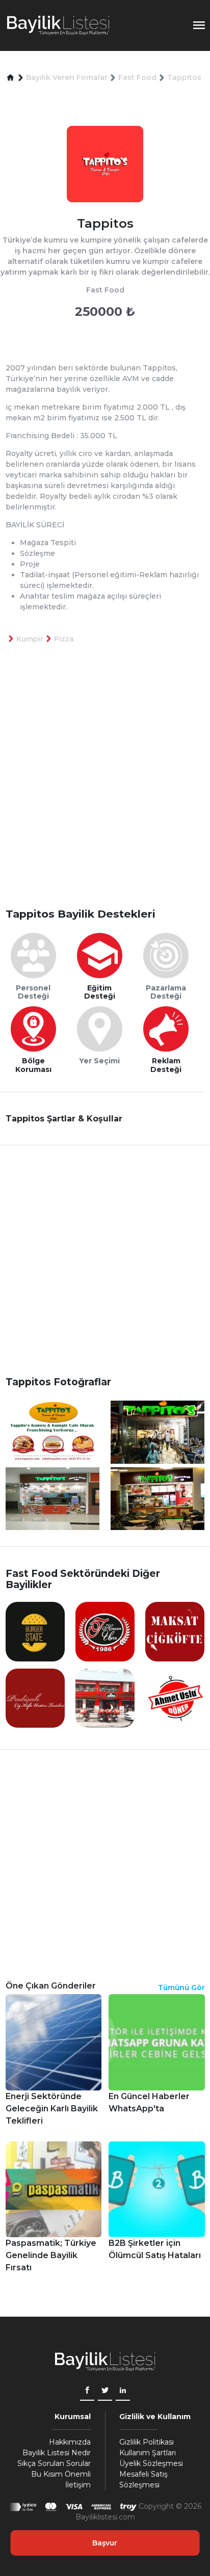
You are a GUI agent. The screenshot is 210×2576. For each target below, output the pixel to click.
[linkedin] (123, 2391)
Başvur (105, 2543)
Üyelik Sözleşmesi (151, 2463)
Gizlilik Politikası (147, 2442)
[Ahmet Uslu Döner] (175, 1698)
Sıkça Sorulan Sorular (54, 2463)
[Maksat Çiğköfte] (175, 1631)
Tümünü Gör (181, 1988)
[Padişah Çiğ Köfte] (35, 1698)
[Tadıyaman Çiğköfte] (105, 1631)
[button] (10, 78)
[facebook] (87, 2391)
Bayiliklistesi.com (105, 2517)
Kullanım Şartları (148, 2453)
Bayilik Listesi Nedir (57, 2453)
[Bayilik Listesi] (58, 25)
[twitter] (105, 2391)
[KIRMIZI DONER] (105, 1698)
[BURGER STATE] (35, 1631)
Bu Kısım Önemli (61, 2474)
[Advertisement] (105, 792)
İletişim (78, 2485)
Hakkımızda (70, 2442)
